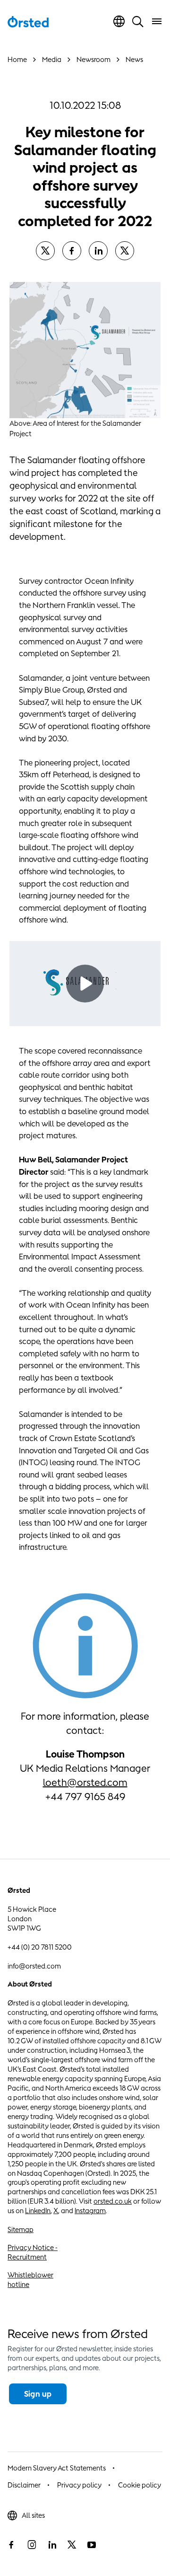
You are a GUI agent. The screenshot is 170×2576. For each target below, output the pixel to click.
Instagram (90, 2211)
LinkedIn (38, 2211)
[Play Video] (85, 984)
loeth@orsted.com (85, 1782)
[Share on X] (45, 251)
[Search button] (138, 21)
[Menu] (157, 21)
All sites (33, 2515)
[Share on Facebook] (72, 251)
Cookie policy (140, 2485)
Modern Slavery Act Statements (57, 2468)
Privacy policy (79, 2485)
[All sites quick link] (119, 21)
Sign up (38, 2394)
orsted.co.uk (113, 2201)
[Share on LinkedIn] (98, 251)
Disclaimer (24, 2485)
